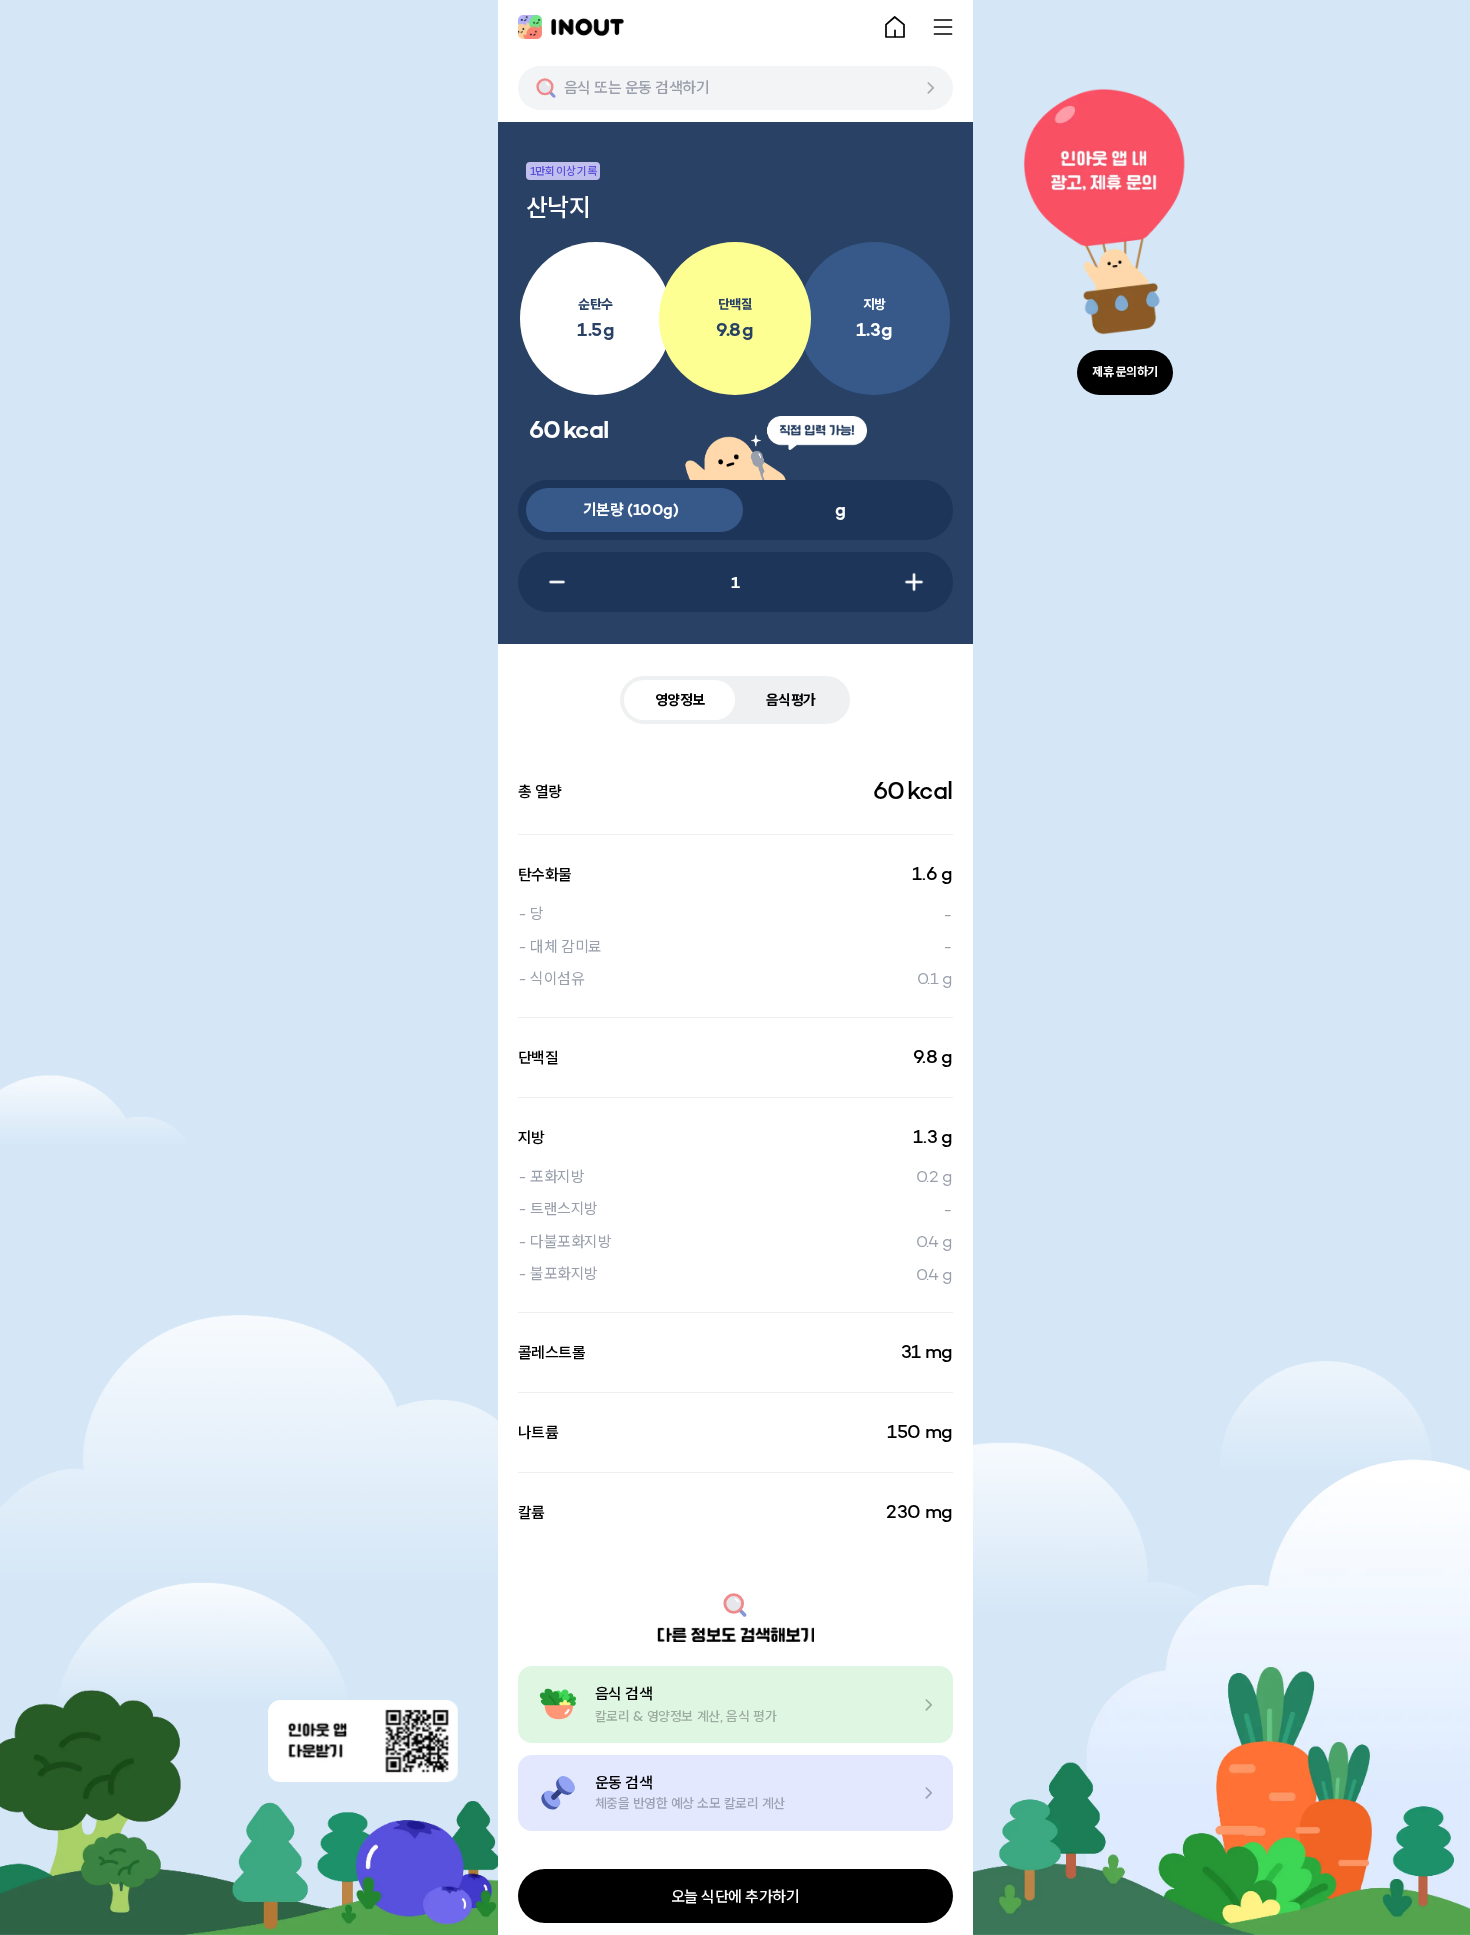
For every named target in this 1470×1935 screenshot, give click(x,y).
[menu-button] (943, 27)
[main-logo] (571, 27)
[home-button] (895, 27)
